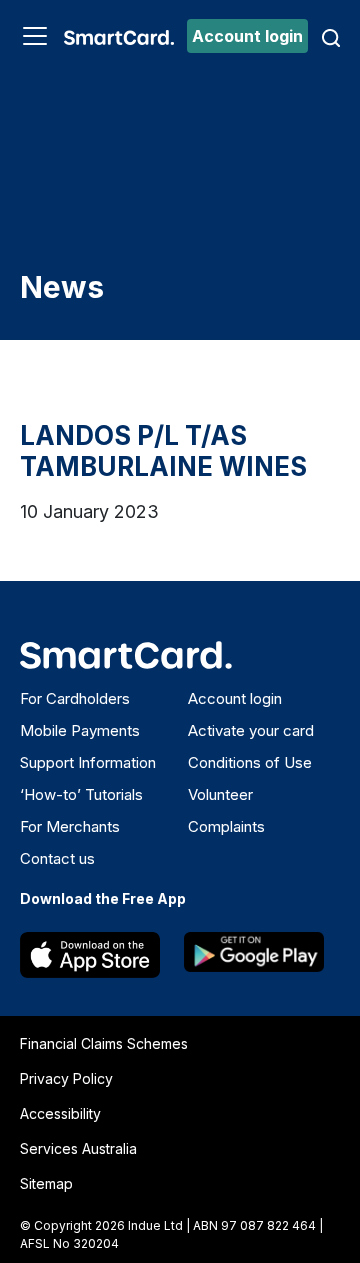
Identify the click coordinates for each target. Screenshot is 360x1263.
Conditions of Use (250, 762)
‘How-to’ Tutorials (81, 794)
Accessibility (60, 1113)
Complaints (226, 826)
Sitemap (46, 1183)
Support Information (88, 762)
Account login (247, 36)
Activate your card (251, 730)
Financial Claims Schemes (104, 1043)
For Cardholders (75, 698)
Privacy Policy (66, 1078)
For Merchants (70, 826)
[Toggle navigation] (35, 36)
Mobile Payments (80, 730)
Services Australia (78, 1148)
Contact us (57, 858)
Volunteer (220, 794)
